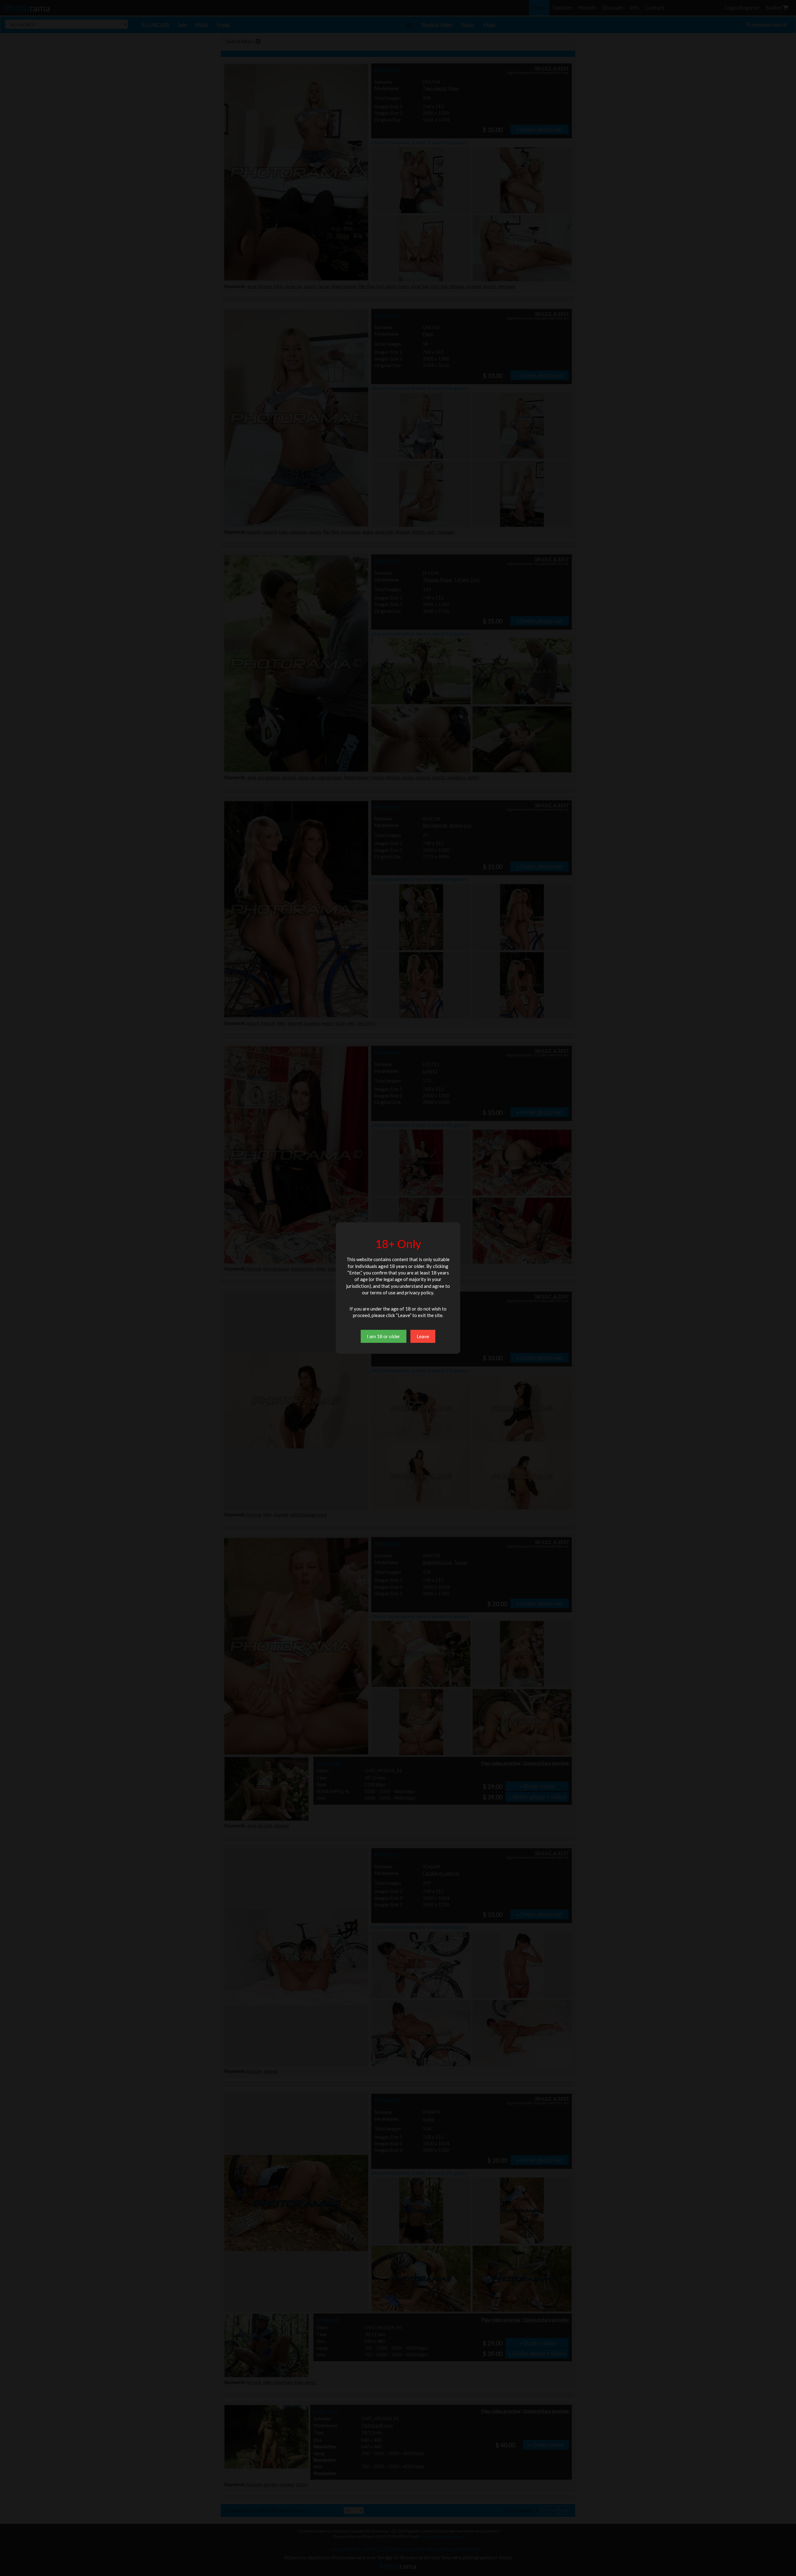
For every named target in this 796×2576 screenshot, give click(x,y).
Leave (423, 1336)
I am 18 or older (384, 1336)
